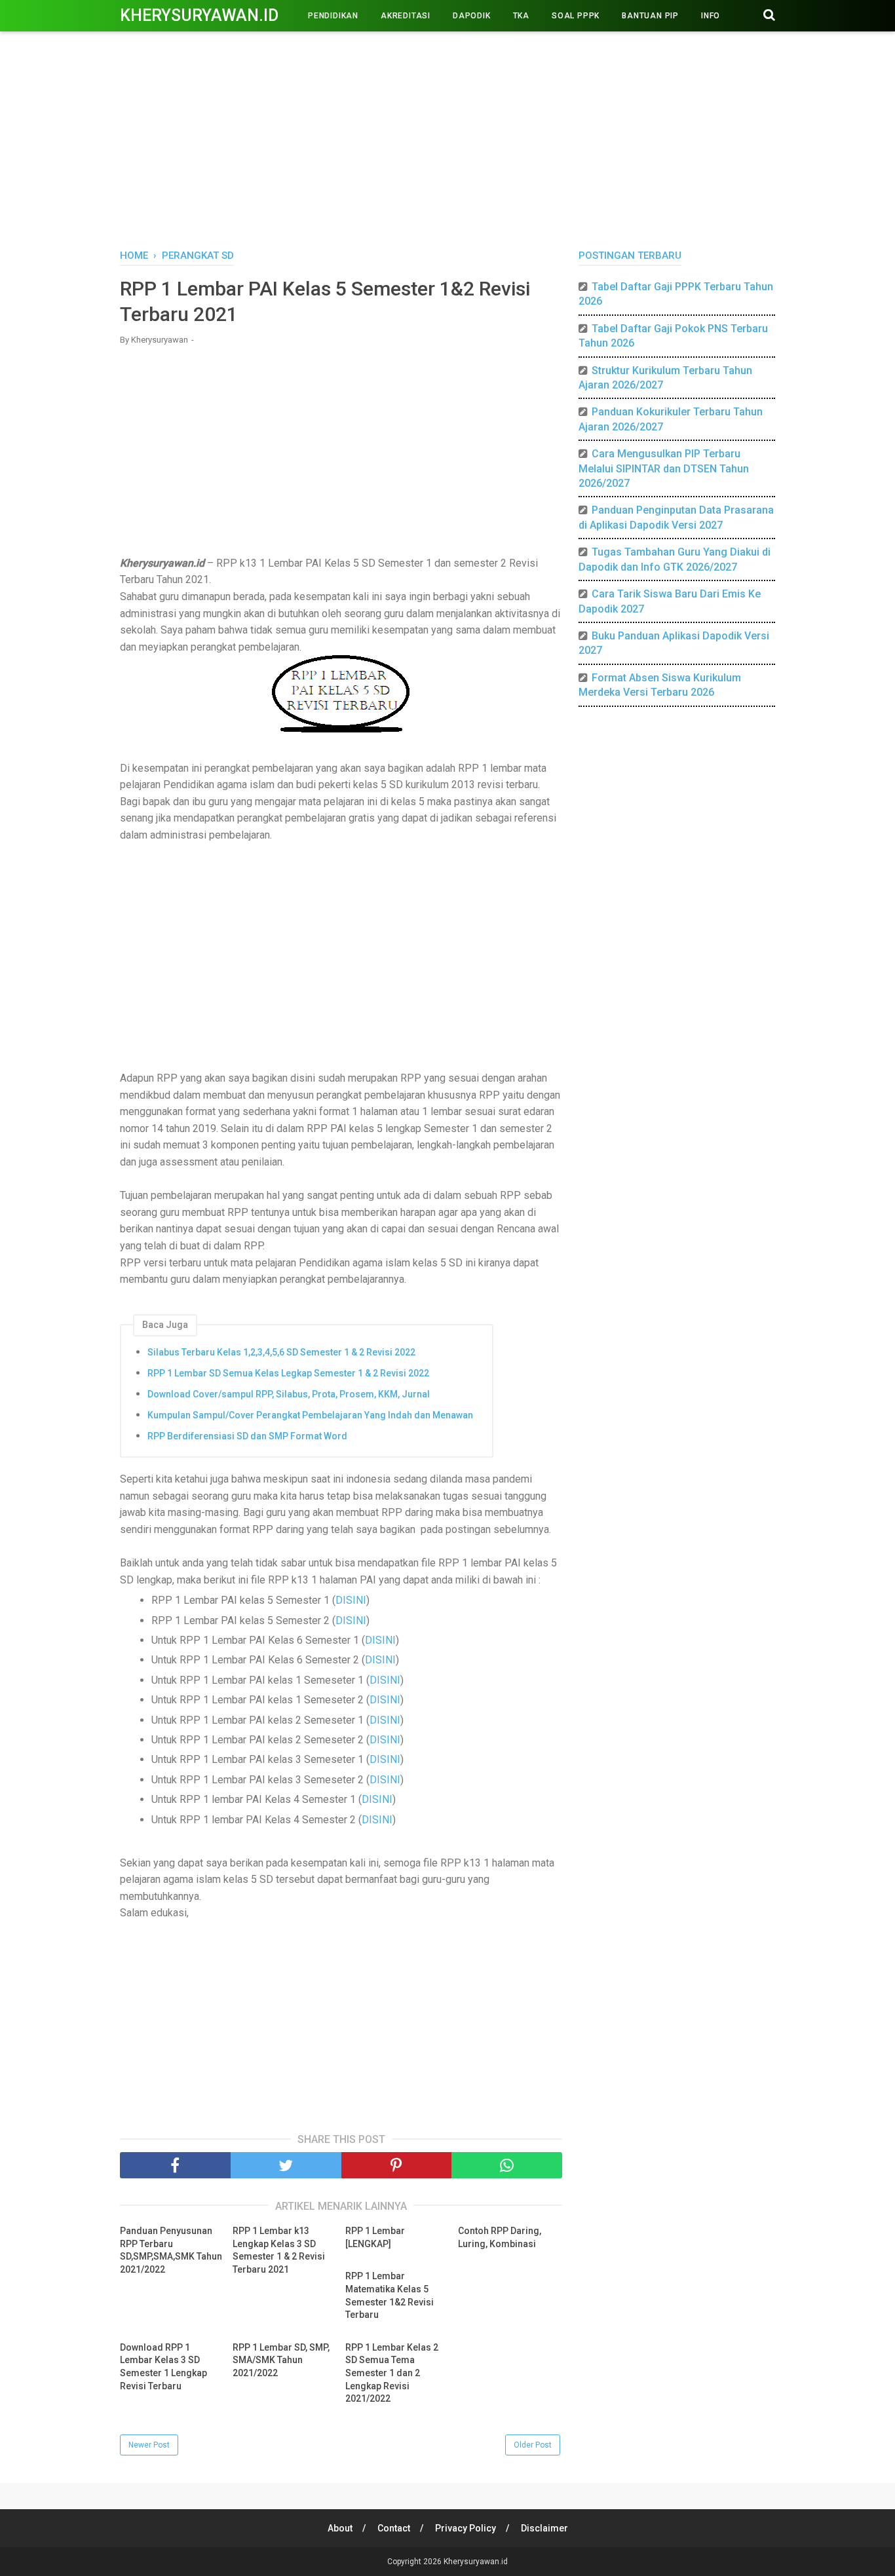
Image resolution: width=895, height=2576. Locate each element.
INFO (711, 16)
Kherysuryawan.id (199, 15)
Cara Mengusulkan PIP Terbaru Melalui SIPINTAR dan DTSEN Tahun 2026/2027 (664, 468)
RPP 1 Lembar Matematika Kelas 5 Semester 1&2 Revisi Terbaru (390, 2295)
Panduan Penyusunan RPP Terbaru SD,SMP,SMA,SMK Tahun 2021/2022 (171, 2250)
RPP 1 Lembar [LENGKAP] (375, 2237)
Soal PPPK (576, 16)
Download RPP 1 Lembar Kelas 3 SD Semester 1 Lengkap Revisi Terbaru (163, 2367)
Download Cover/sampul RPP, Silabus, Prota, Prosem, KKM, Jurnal (289, 1394)
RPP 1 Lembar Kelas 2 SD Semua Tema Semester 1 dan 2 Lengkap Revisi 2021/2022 (392, 2373)
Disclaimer (544, 2528)
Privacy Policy (466, 2528)
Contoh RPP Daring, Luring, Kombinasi (500, 2237)
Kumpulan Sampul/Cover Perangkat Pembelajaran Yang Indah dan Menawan (310, 1415)
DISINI (351, 1600)
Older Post (533, 2445)
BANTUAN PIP (650, 16)
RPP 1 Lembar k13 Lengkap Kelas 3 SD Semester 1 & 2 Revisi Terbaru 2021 (279, 2250)
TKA (521, 16)
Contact (394, 2528)
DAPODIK (472, 16)
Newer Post (149, 2445)
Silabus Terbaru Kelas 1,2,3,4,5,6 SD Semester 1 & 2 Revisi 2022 (281, 1352)
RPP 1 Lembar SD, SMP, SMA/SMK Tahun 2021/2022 (281, 2360)
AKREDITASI (406, 16)
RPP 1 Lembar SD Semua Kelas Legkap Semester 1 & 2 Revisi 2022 (288, 1373)
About (340, 2528)
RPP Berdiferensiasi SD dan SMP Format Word (247, 1436)
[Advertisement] (447, 138)
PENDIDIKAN (333, 16)
